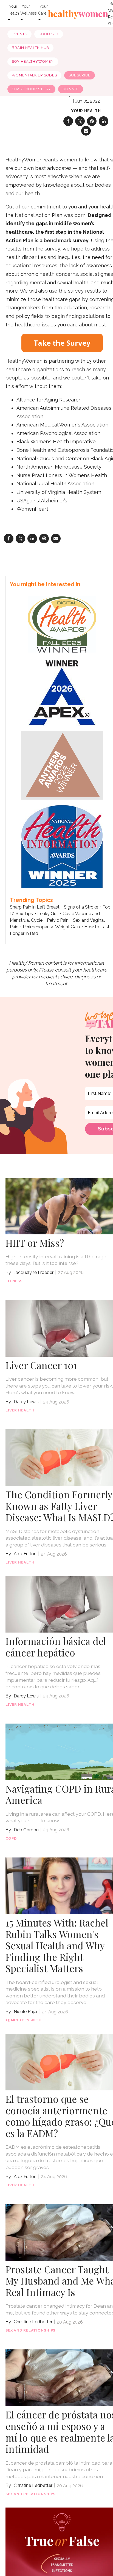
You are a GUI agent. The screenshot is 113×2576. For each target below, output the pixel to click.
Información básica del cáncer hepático (56, 1647)
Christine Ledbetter (33, 2322)
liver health (20, 1410)
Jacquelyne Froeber (34, 1272)
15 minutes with (24, 2020)
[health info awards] (62, 846)
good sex (49, 34)
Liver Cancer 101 (41, 1365)
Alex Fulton (25, 1554)
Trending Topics (31, 900)
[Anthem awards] (62, 765)
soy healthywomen (33, 61)
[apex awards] (62, 691)
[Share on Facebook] (68, 121)
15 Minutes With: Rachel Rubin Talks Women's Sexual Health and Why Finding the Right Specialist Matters (57, 1945)
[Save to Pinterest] (92, 121)
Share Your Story (31, 89)
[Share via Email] (86, 131)
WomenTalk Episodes (34, 75)
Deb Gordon (26, 1830)
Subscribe (80, 75)
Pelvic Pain (58, 920)
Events (19, 34)
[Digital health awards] (62, 624)
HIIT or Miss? (35, 1243)
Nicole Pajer (26, 2012)
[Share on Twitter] (80, 121)
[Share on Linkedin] (104, 121)
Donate (70, 89)
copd (11, 1838)
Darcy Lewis (26, 1402)
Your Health (86, 111)
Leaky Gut (48, 914)
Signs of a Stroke (81, 907)
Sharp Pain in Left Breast (35, 907)
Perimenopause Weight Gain (51, 927)
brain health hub (30, 48)
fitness (14, 1281)
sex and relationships (30, 2330)
